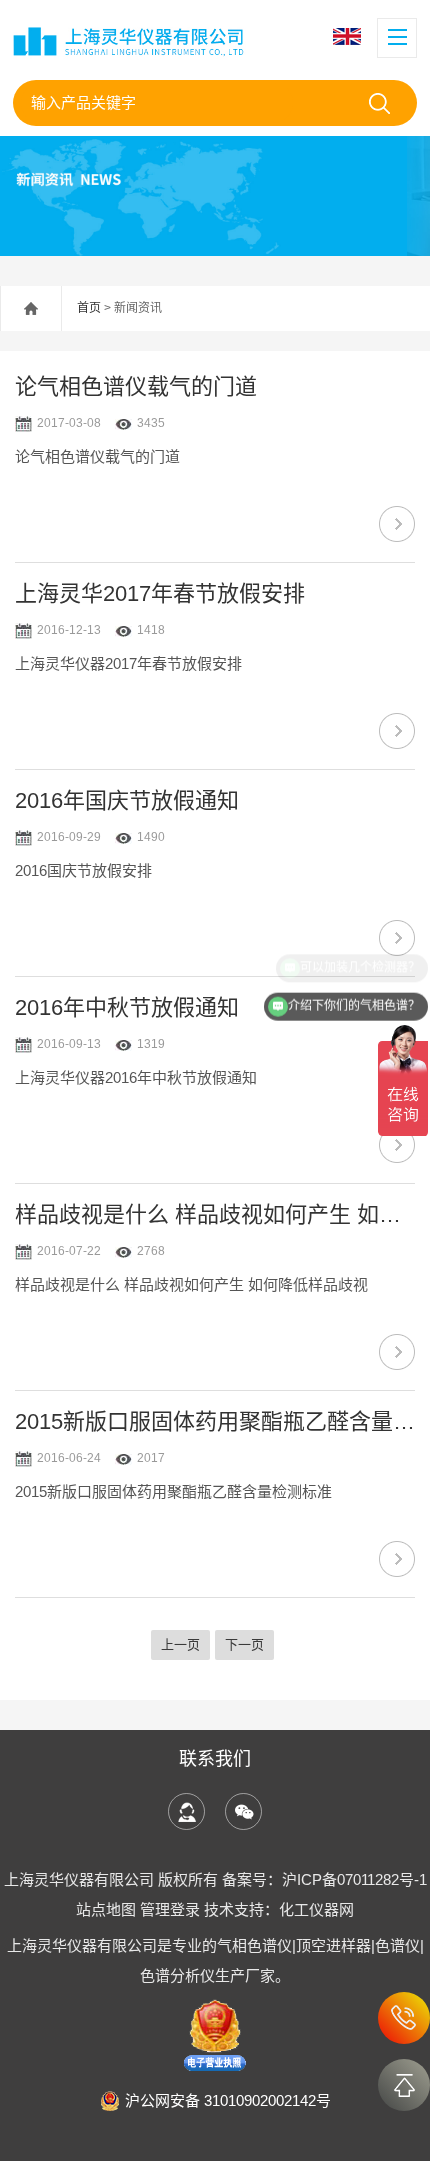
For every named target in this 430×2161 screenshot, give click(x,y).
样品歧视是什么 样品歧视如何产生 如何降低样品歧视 (215, 1214)
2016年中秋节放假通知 (127, 1007)
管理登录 (170, 1909)
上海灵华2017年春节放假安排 (160, 593)
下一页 (244, 1644)
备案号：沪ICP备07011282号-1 (324, 1879)
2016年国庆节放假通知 (127, 800)
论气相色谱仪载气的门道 (136, 386)
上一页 (180, 1644)
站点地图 (106, 1909)
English (349, 36)
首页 (89, 308)
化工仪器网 (316, 1909)
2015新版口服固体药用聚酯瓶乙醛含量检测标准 (215, 1421)
